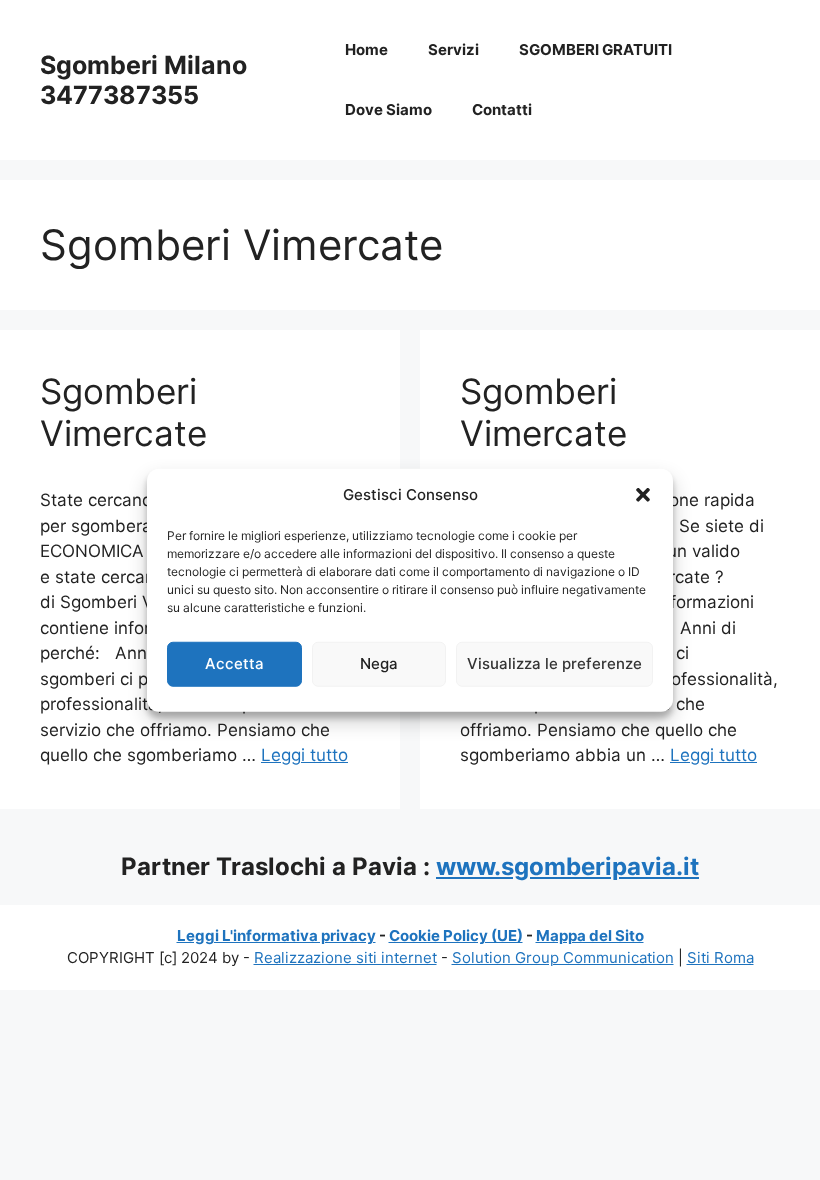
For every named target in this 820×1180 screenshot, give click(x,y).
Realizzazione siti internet (345, 957)
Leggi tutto (304, 755)
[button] (643, 495)
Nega (379, 663)
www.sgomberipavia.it (567, 866)
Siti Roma (720, 957)
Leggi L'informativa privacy (276, 935)
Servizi (453, 49)
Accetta (234, 663)
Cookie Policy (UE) (456, 935)
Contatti (502, 109)
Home (366, 49)
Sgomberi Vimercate (123, 412)
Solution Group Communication (563, 957)
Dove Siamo (388, 109)
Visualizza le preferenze (554, 663)
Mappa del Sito (590, 935)
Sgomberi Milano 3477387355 (143, 80)
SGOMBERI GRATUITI (595, 49)
